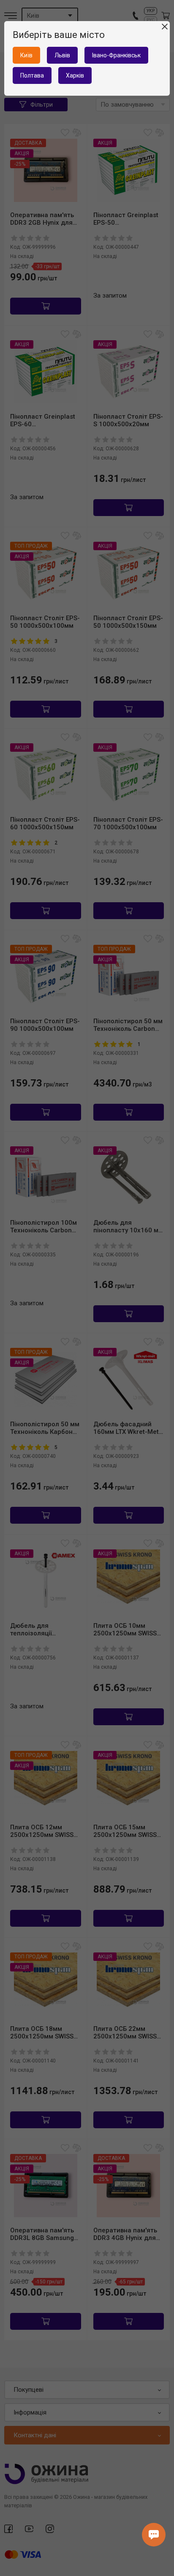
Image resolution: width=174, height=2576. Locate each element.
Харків (75, 75)
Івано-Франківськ (116, 55)
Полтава (32, 75)
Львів (62, 55)
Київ (26, 55)
